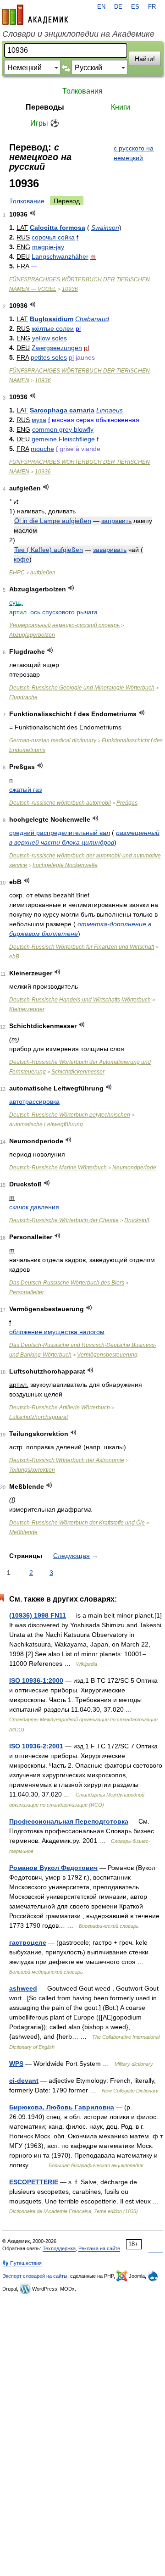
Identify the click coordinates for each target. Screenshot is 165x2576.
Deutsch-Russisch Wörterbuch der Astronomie (67, 1460)
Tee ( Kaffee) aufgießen (49, 550)
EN (101, 7)
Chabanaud (92, 319)
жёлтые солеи (53, 328)
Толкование (27, 201)
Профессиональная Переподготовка (69, 1821)
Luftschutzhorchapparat (38, 1417)
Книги (121, 107)
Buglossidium (52, 319)
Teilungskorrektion (32, 1470)
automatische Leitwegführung (46, 1124)
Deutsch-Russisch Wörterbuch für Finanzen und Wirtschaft (82, 947)
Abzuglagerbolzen (32, 635)
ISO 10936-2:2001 (36, 1746)
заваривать (110, 550)
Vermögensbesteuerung (107, 1355)
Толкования (82, 91)
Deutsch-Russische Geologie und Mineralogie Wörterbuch (82, 688)
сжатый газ (25, 790)
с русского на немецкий (134, 153)
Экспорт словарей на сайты (35, 2276)
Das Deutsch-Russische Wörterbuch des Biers (67, 1283)
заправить (116, 521)
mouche (42, 449)
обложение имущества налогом (57, 1332)
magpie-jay (48, 247)
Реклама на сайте (99, 2248)
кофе (22, 559)
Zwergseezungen (57, 348)
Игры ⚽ (45, 123)
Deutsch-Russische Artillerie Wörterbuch (60, 1408)
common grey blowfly (63, 429)
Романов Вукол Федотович (53, 1868)
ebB (14, 957)
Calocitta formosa (58, 228)
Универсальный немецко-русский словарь (64, 625)
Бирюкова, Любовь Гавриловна (62, 2107)
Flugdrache (23, 697)
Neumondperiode (134, 1168)
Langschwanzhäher (60, 256)
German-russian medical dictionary (53, 740)
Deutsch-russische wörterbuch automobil (60, 803)
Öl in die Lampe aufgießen (53, 521)
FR (152, 7)
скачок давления (34, 1207)
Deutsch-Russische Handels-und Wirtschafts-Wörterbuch (80, 1000)
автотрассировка (34, 1102)
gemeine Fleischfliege (63, 439)
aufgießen (43, 573)
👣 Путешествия (22, 2263)
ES (135, 7)
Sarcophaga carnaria (62, 410)
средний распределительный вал (60, 833)
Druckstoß (137, 1220)
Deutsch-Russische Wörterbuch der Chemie (64, 1220)
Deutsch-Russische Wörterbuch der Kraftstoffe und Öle (77, 1523)
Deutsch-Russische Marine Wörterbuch (58, 1168)
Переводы (45, 107)
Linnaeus (110, 410)
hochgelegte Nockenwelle (65, 865)
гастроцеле (28, 1942)
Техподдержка (59, 2248)
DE (118, 7)
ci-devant (24, 2081)
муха (39, 420)
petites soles (49, 357)
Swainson (105, 228)
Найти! (145, 59)
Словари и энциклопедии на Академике (78, 34)
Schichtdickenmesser (78, 1072)
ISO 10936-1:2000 (36, 1680)
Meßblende (23, 1532)
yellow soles (49, 338)
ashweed (23, 1988)
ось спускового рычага (64, 612)
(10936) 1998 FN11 (38, 1615)
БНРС (17, 573)
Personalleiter (27, 1292)
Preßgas (127, 803)
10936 (70, 289)
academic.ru (35, 15)
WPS (16, 2064)
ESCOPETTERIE (34, 2182)
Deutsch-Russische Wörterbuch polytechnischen (70, 1115)
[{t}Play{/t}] (33, 213)
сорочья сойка (53, 237)
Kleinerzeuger (27, 1009)
